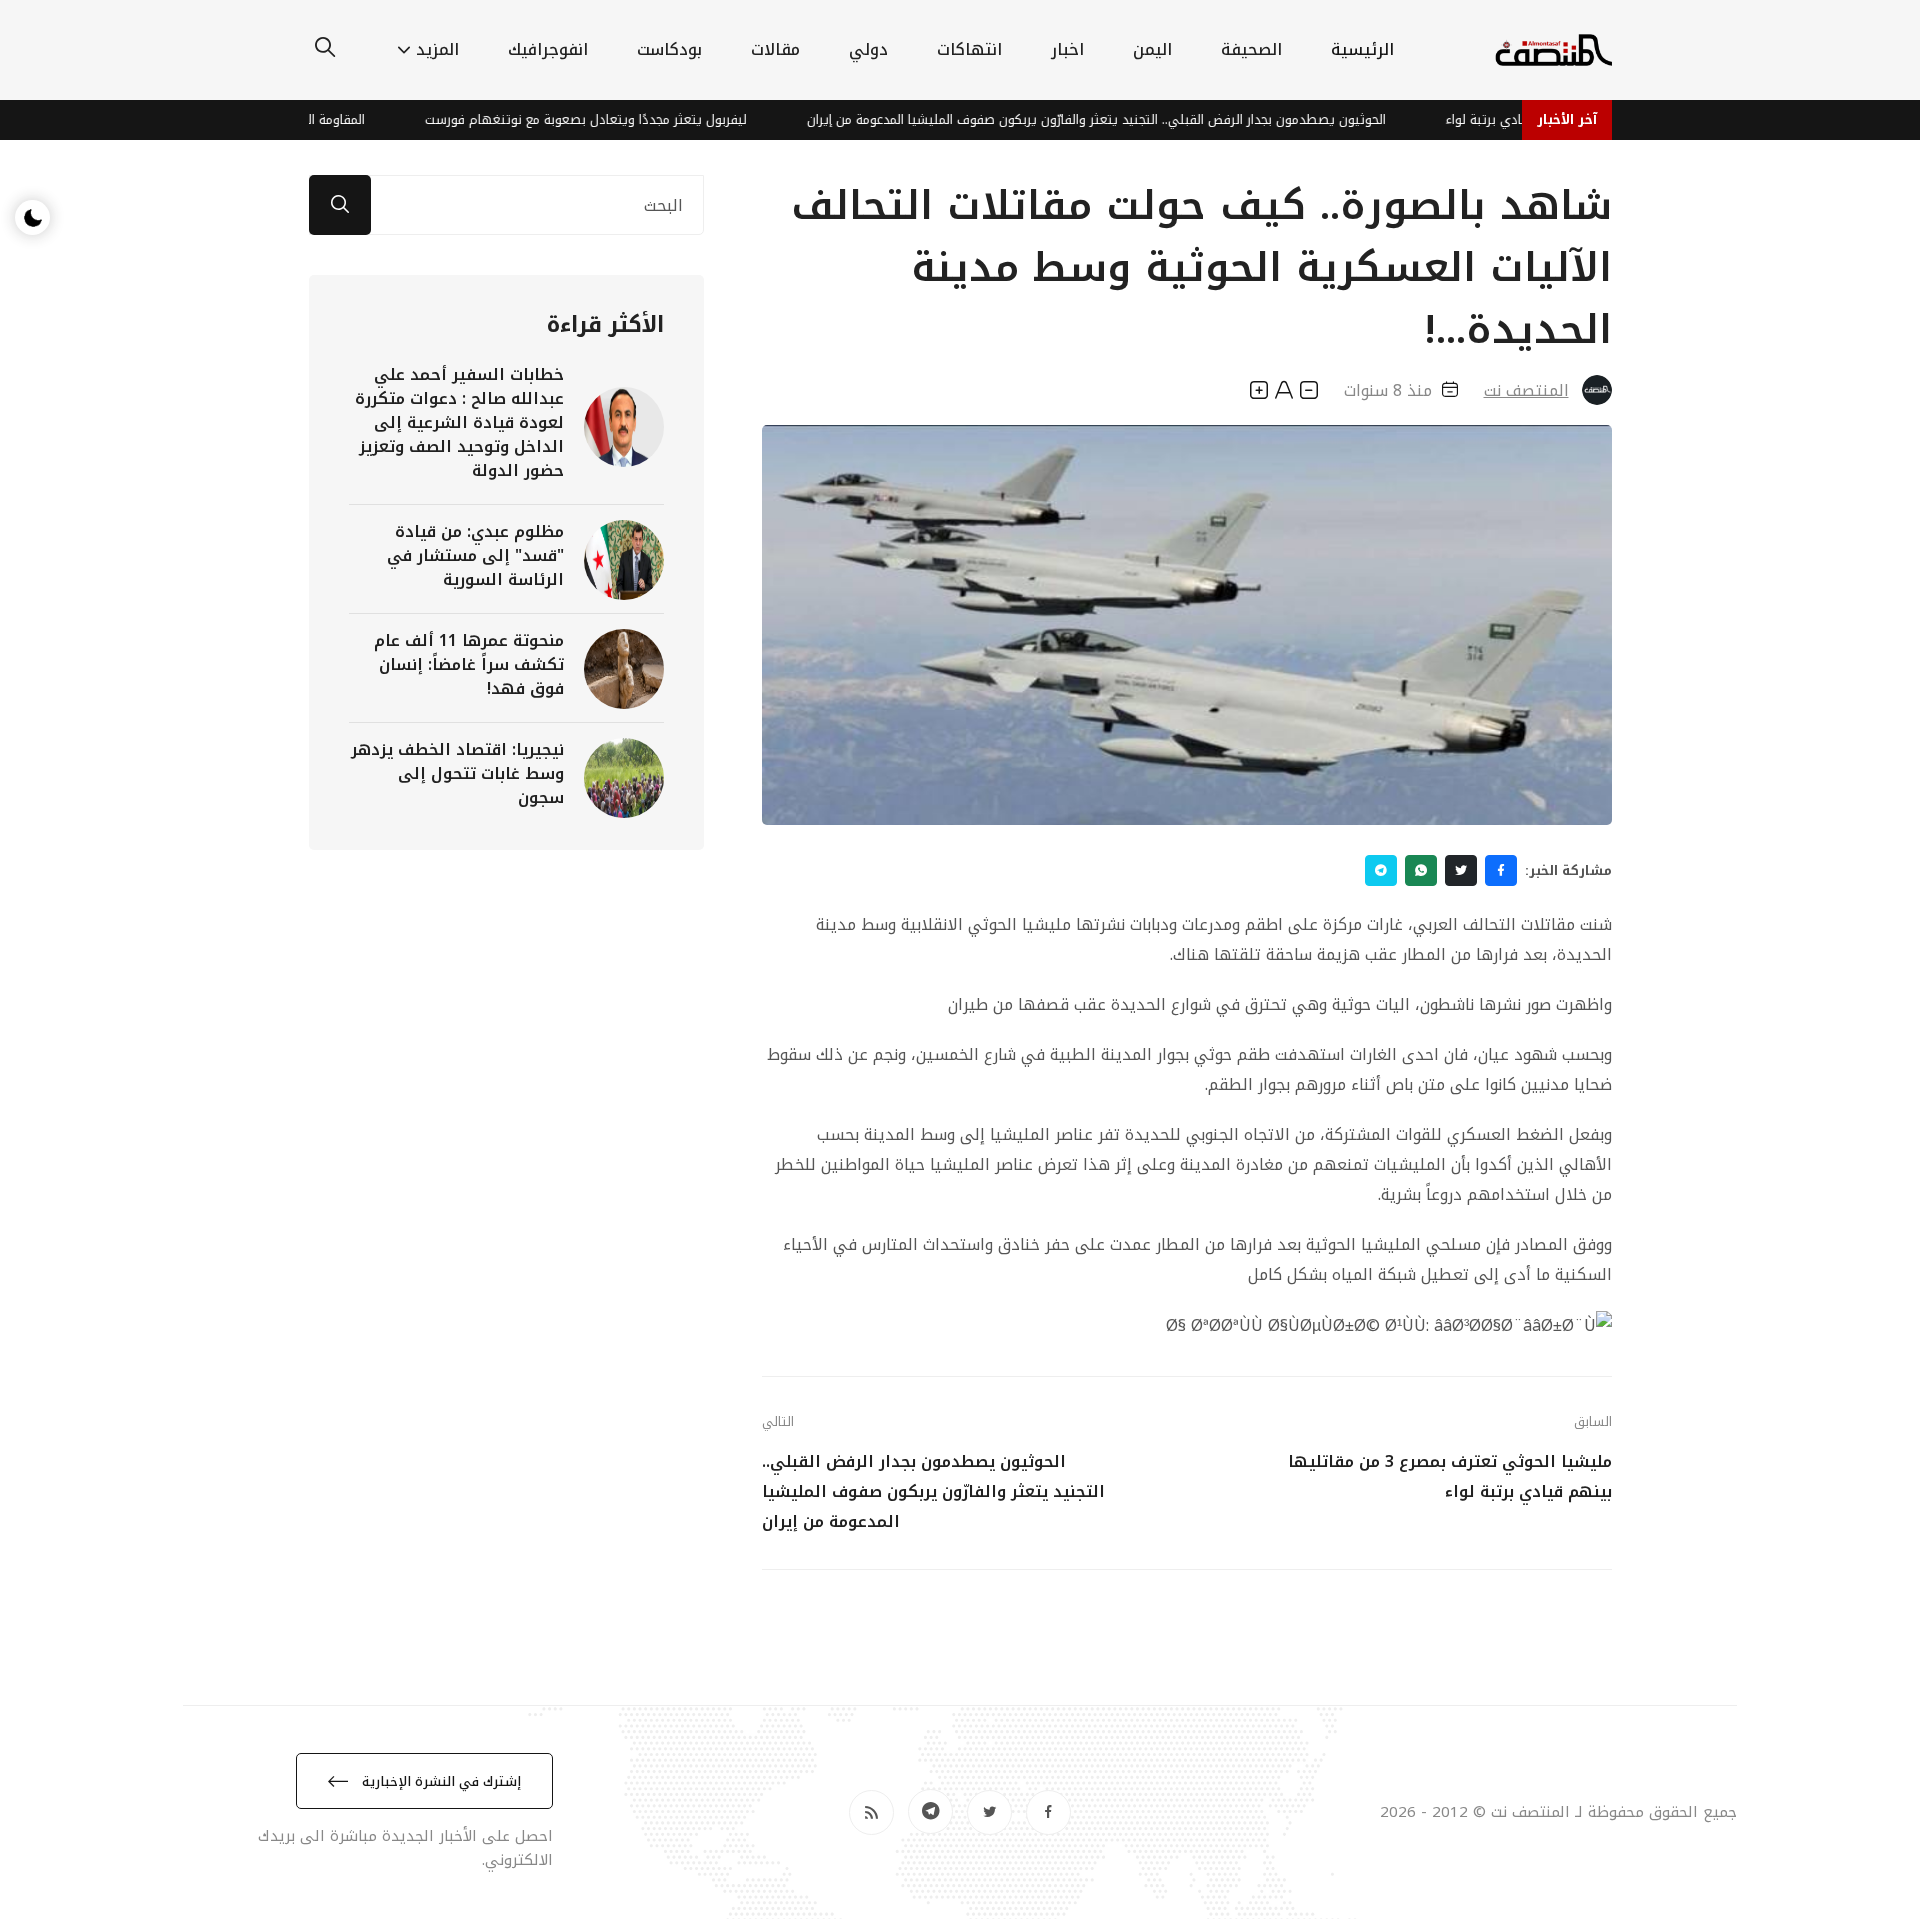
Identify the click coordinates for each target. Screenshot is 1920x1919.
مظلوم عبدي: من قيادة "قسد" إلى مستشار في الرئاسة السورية (475, 555)
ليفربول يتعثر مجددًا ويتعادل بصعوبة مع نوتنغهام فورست (639, 119)
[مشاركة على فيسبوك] (1501, 870)
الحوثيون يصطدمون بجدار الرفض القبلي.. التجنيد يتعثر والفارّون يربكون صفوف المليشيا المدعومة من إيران (1149, 119)
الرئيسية (1362, 49)
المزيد (437, 49)
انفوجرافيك (548, 49)
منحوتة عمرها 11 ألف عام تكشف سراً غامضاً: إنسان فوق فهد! (469, 664)
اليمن (1152, 49)
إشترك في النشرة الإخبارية (439, 1781)
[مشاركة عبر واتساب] (1421, 870)
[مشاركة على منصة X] (1461, 870)
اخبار (1067, 49)
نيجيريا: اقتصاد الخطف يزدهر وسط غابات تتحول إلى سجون (457, 773)
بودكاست (669, 49)
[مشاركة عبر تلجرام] (1381, 870)
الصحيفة (1251, 49)
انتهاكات (969, 49)
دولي (868, 49)
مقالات (775, 49)
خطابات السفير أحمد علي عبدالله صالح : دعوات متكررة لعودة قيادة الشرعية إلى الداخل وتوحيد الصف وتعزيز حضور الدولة (459, 422)
